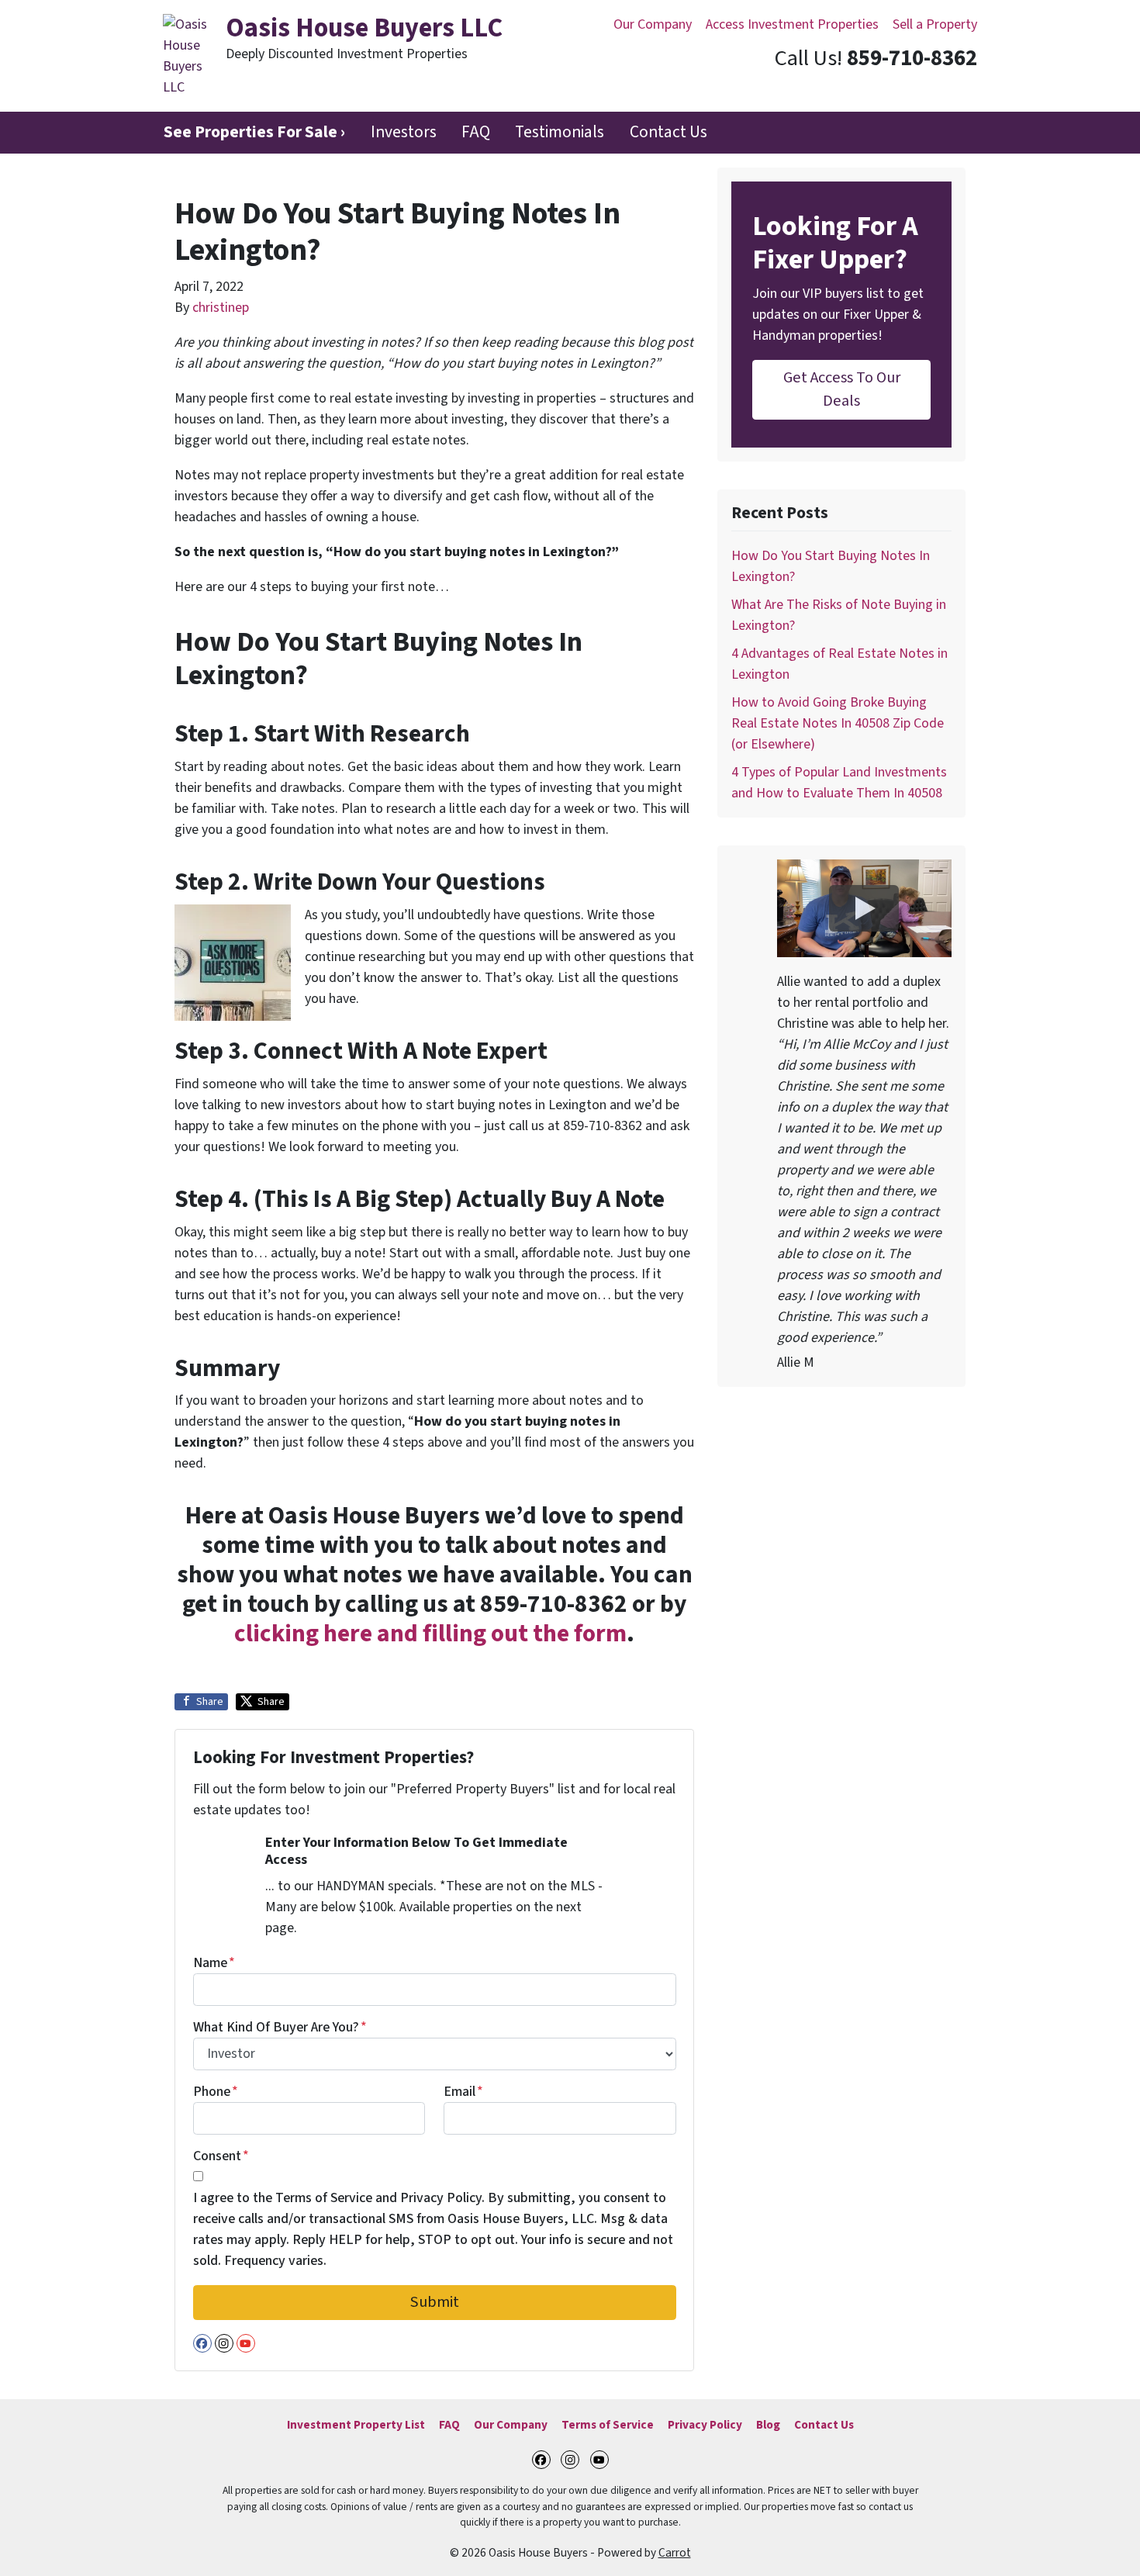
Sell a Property (935, 24)
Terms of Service (608, 2425)
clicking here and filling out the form (430, 1634)
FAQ (476, 132)
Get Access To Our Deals (842, 389)
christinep (221, 308)
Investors (404, 132)
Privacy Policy (705, 2425)
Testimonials (560, 132)
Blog (768, 2425)
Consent (221, 2156)
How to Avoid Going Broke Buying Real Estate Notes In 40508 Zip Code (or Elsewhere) (838, 723)
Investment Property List (356, 2425)
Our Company (653, 24)
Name (214, 1963)
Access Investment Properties (792, 24)
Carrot (675, 2553)
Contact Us (668, 132)
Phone (216, 2092)
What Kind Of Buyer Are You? (280, 2027)
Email (463, 2092)
